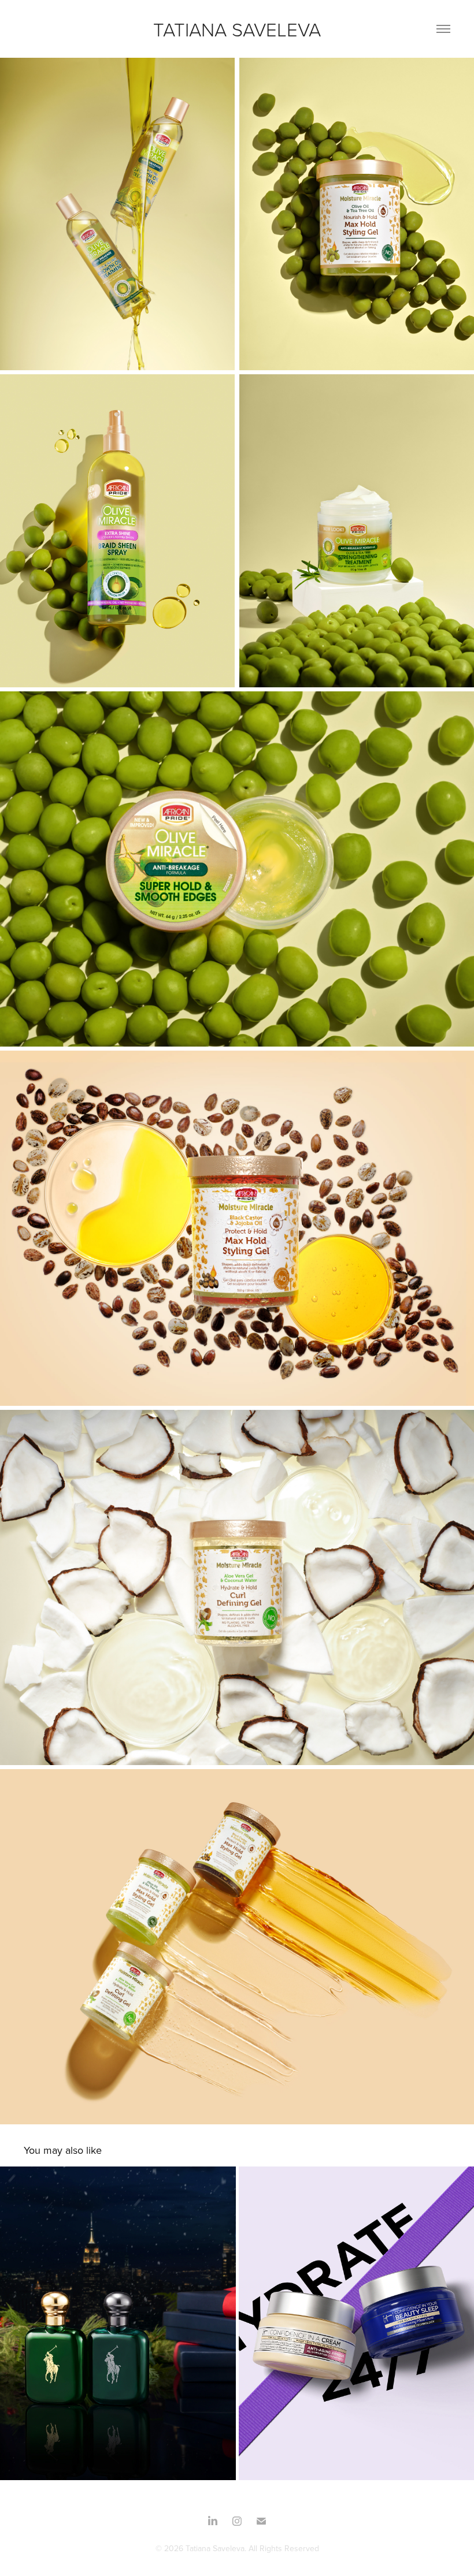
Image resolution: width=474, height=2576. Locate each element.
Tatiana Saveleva (237, 29)
